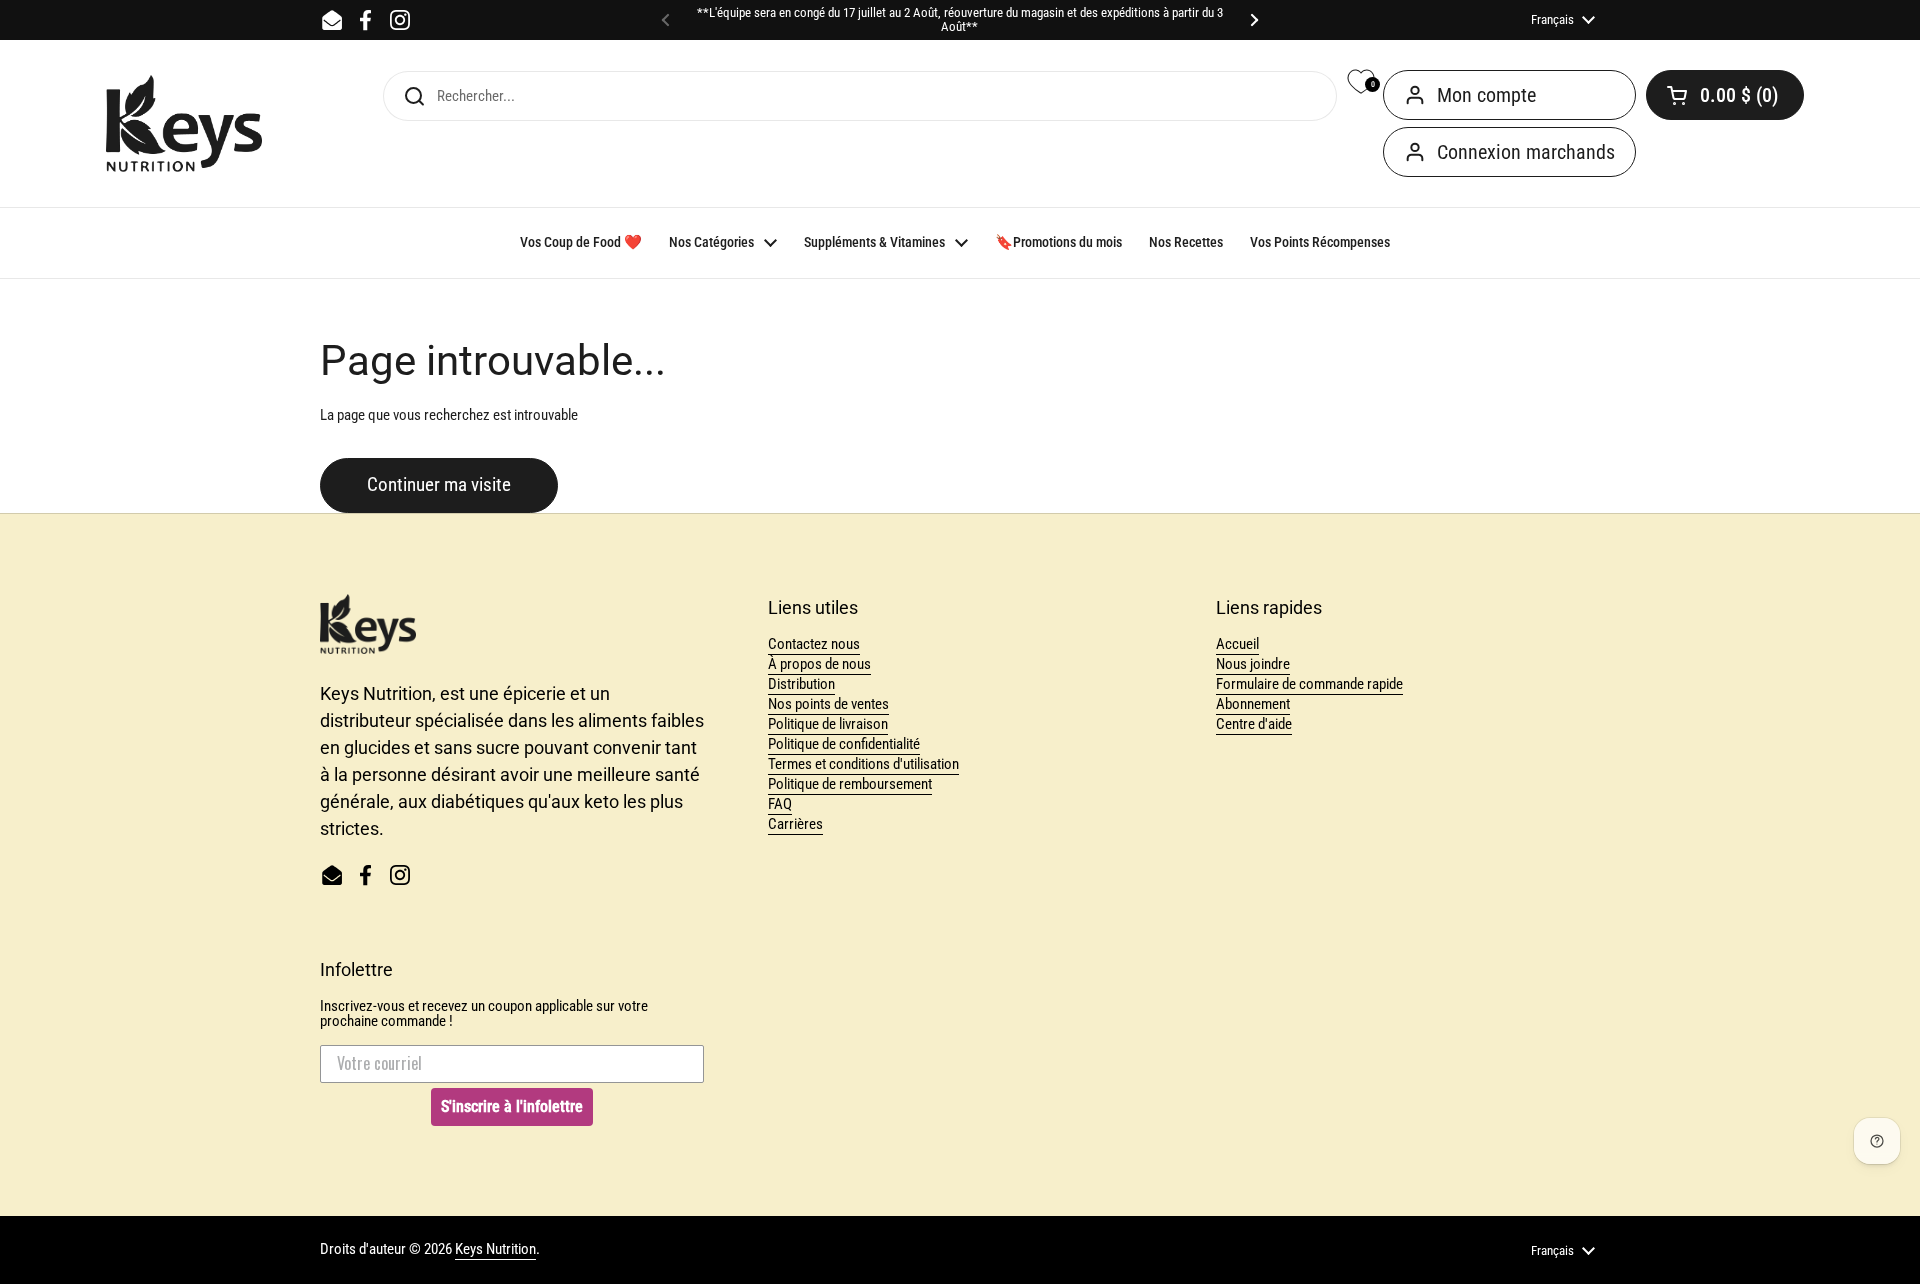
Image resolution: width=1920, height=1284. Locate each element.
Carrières (795, 824)
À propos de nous (819, 664)
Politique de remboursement (850, 784)
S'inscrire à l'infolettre (512, 1106)
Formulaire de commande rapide (1309, 684)
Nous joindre (1253, 664)
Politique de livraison (828, 724)
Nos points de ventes (828, 704)
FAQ (780, 804)
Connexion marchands (1526, 152)
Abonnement (1253, 704)
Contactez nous (814, 644)
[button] (1725, 95)
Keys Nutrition (495, 1249)
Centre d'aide (1254, 724)
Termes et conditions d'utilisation (863, 764)
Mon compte (1486, 95)
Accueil (1237, 644)
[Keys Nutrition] (184, 124)
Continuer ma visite (439, 485)
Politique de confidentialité (844, 744)
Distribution (801, 684)
